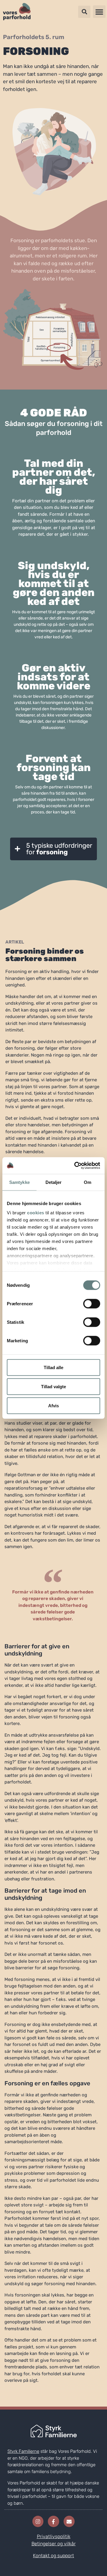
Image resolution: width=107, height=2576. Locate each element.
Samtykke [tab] (19, 1182)
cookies (36, 1213)
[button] (99, 12)
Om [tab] (88, 1182)
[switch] (92, 1304)
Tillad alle (53, 1367)
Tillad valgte (53, 1386)
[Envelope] (69, 2521)
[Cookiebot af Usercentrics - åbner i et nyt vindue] (75, 1166)
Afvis (53, 1405)
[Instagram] (38, 2521)
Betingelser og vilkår (54, 2544)
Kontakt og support (53, 2556)
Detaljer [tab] (54, 1182)
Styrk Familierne (23, 2451)
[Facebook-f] (53, 2521)
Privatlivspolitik (54, 2536)
